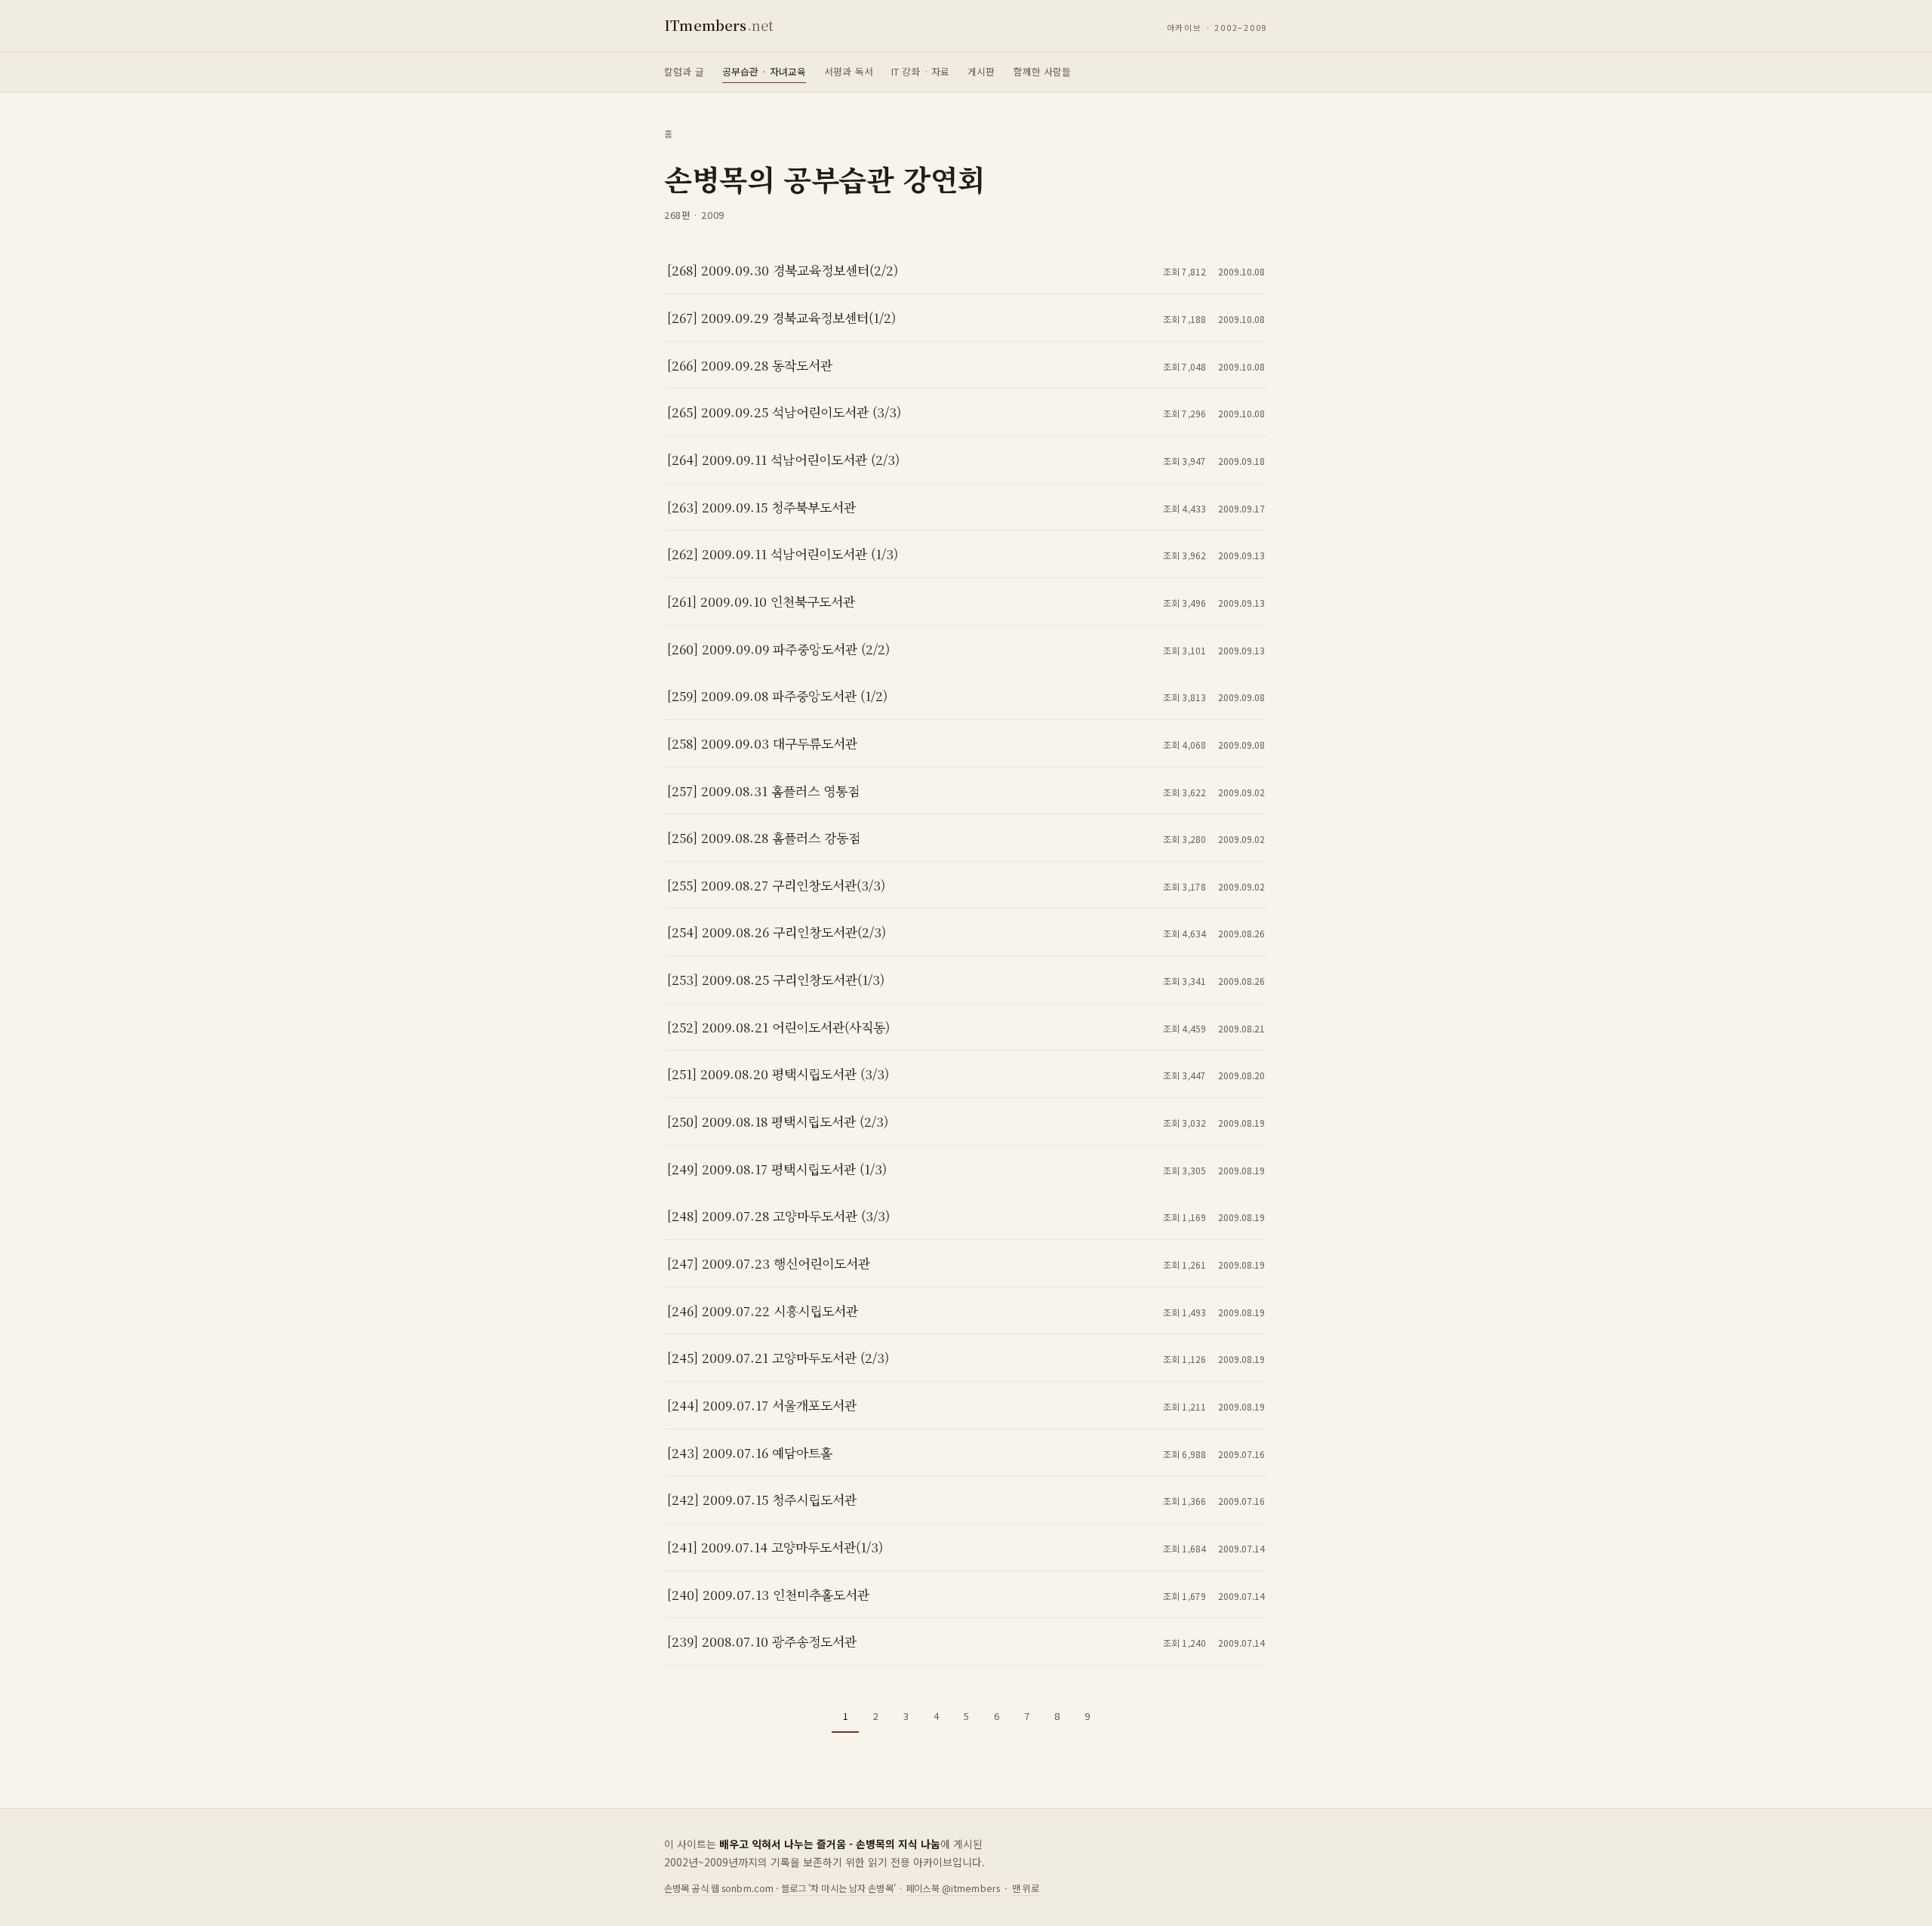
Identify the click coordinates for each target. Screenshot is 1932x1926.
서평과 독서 (849, 71)
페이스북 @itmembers (953, 1888)
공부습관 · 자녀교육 (764, 71)
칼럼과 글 (684, 71)
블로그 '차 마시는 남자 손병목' (838, 1888)
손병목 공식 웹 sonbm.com (719, 1888)
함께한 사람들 (1043, 71)
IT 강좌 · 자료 (920, 71)
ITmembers (719, 25)
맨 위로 (1026, 1888)
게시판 (981, 71)
